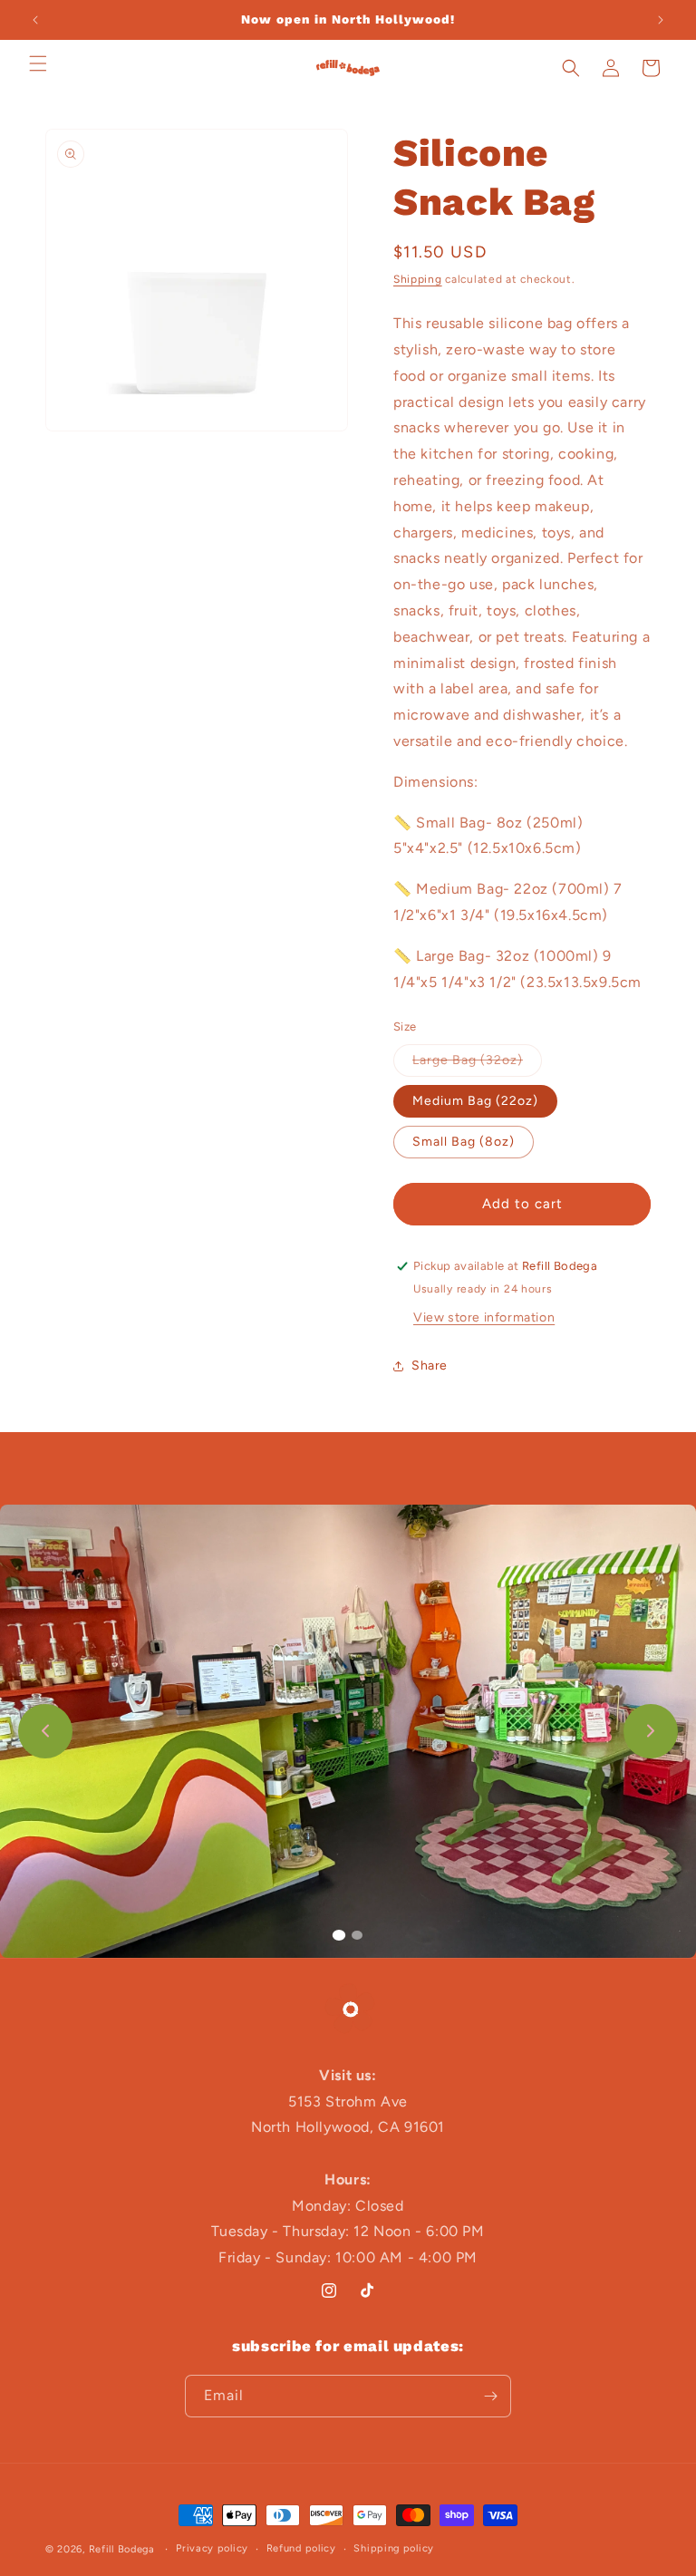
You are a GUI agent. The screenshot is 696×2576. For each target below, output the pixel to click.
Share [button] (430, 1365)
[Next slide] (651, 1731)
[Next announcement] (661, 20)
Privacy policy (212, 2548)
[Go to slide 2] (357, 1935)
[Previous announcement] (35, 20)
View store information (484, 1317)
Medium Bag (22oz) (475, 1101)
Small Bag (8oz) (464, 1142)
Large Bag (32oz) (477, 1064)
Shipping (418, 279)
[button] (38, 63)
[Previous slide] (45, 1731)
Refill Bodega (122, 2549)
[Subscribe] (490, 2396)
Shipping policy (394, 2548)
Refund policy (301, 2548)
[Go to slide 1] (339, 1935)
